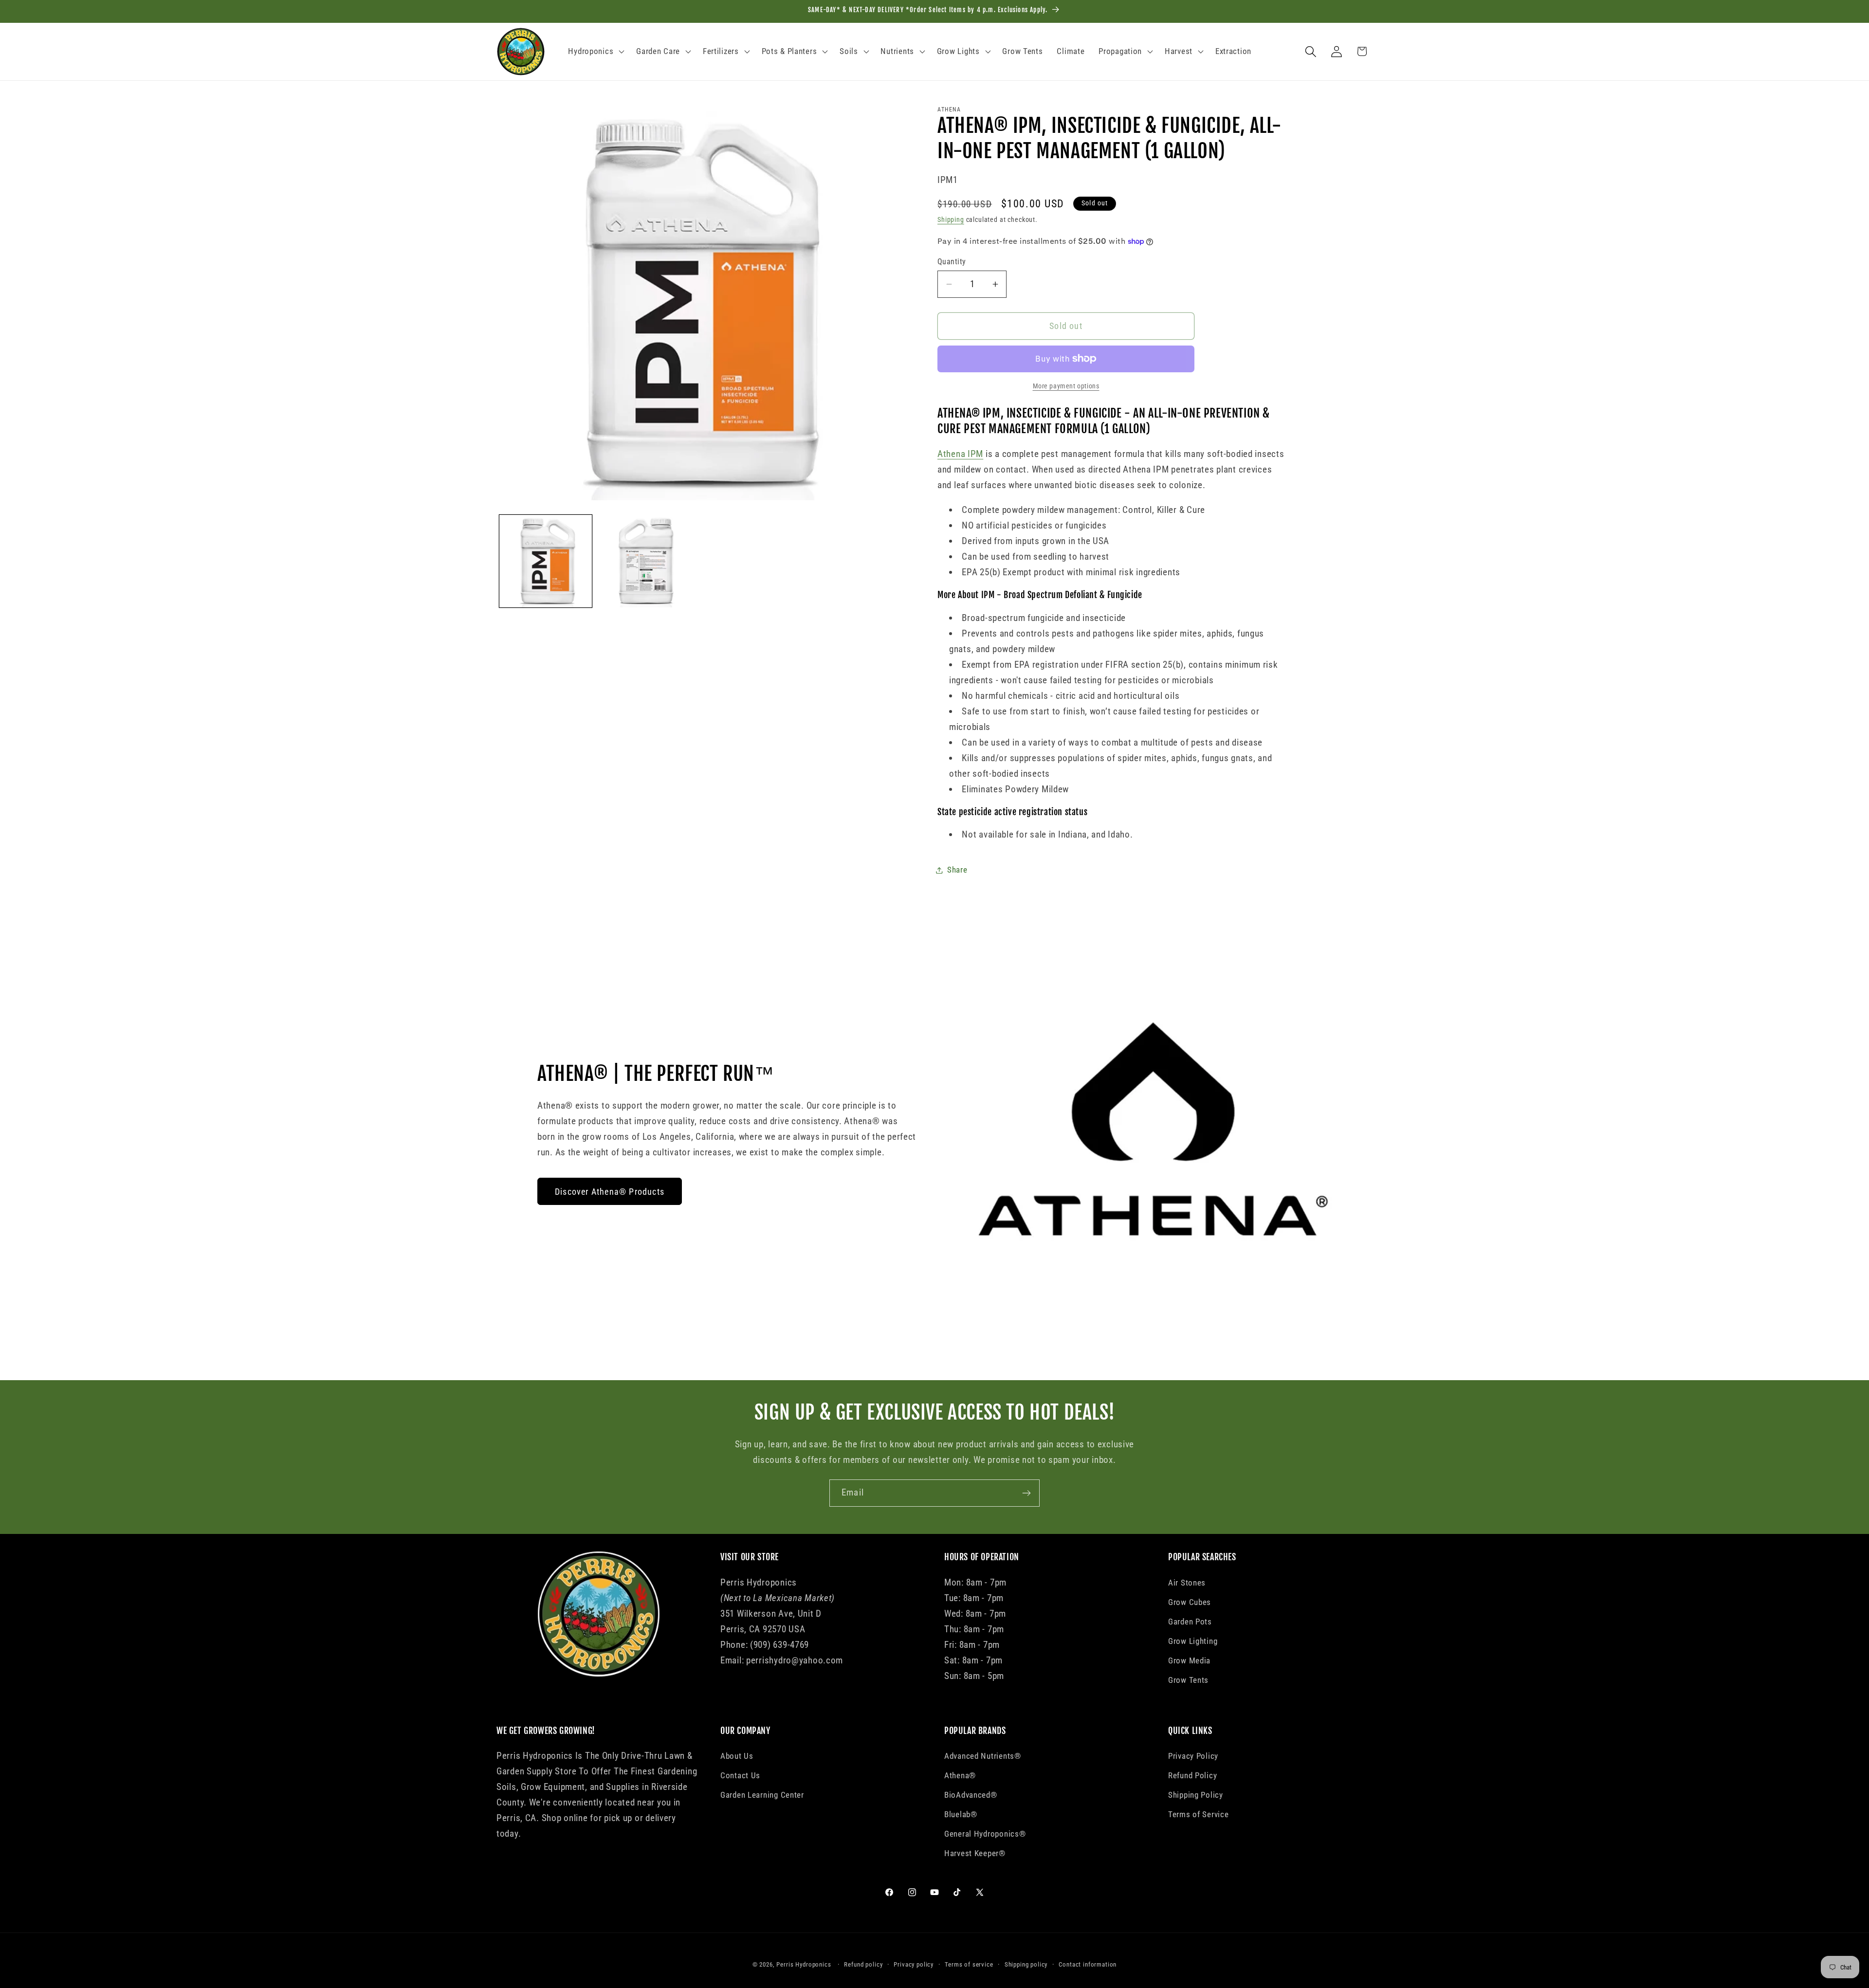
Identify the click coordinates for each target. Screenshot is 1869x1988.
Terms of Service (1199, 1814)
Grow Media (1189, 1660)
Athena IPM (960, 454)
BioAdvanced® (971, 1795)
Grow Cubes (1190, 1602)
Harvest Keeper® (975, 1853)
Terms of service (969, 1964)
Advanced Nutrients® (983, 1756)
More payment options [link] (1066, 386)
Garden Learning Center (762, 1795)
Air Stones (1187, 1583)
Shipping (951, 220)
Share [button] (957, 870)
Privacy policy (914, 1964)
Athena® (960, 1775)
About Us (737, 1756)
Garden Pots (1190, 1622)
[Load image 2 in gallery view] (644, 561)
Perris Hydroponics (804, 1964)
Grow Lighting (1193, 1641)
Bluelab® (961, 1814)
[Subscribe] (1026, 1493)
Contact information (1088, 1964)
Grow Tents (1188, 1680)
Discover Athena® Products (610, 1192)
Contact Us (740, 1775)
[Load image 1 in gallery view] (546, 561)
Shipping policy (1026, 1964)
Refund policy (863, 1964)
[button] (595, 52)
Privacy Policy (1193, 1756)
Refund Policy (1192, 1775)
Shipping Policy (1196, 1795)
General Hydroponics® (985, 1834)
